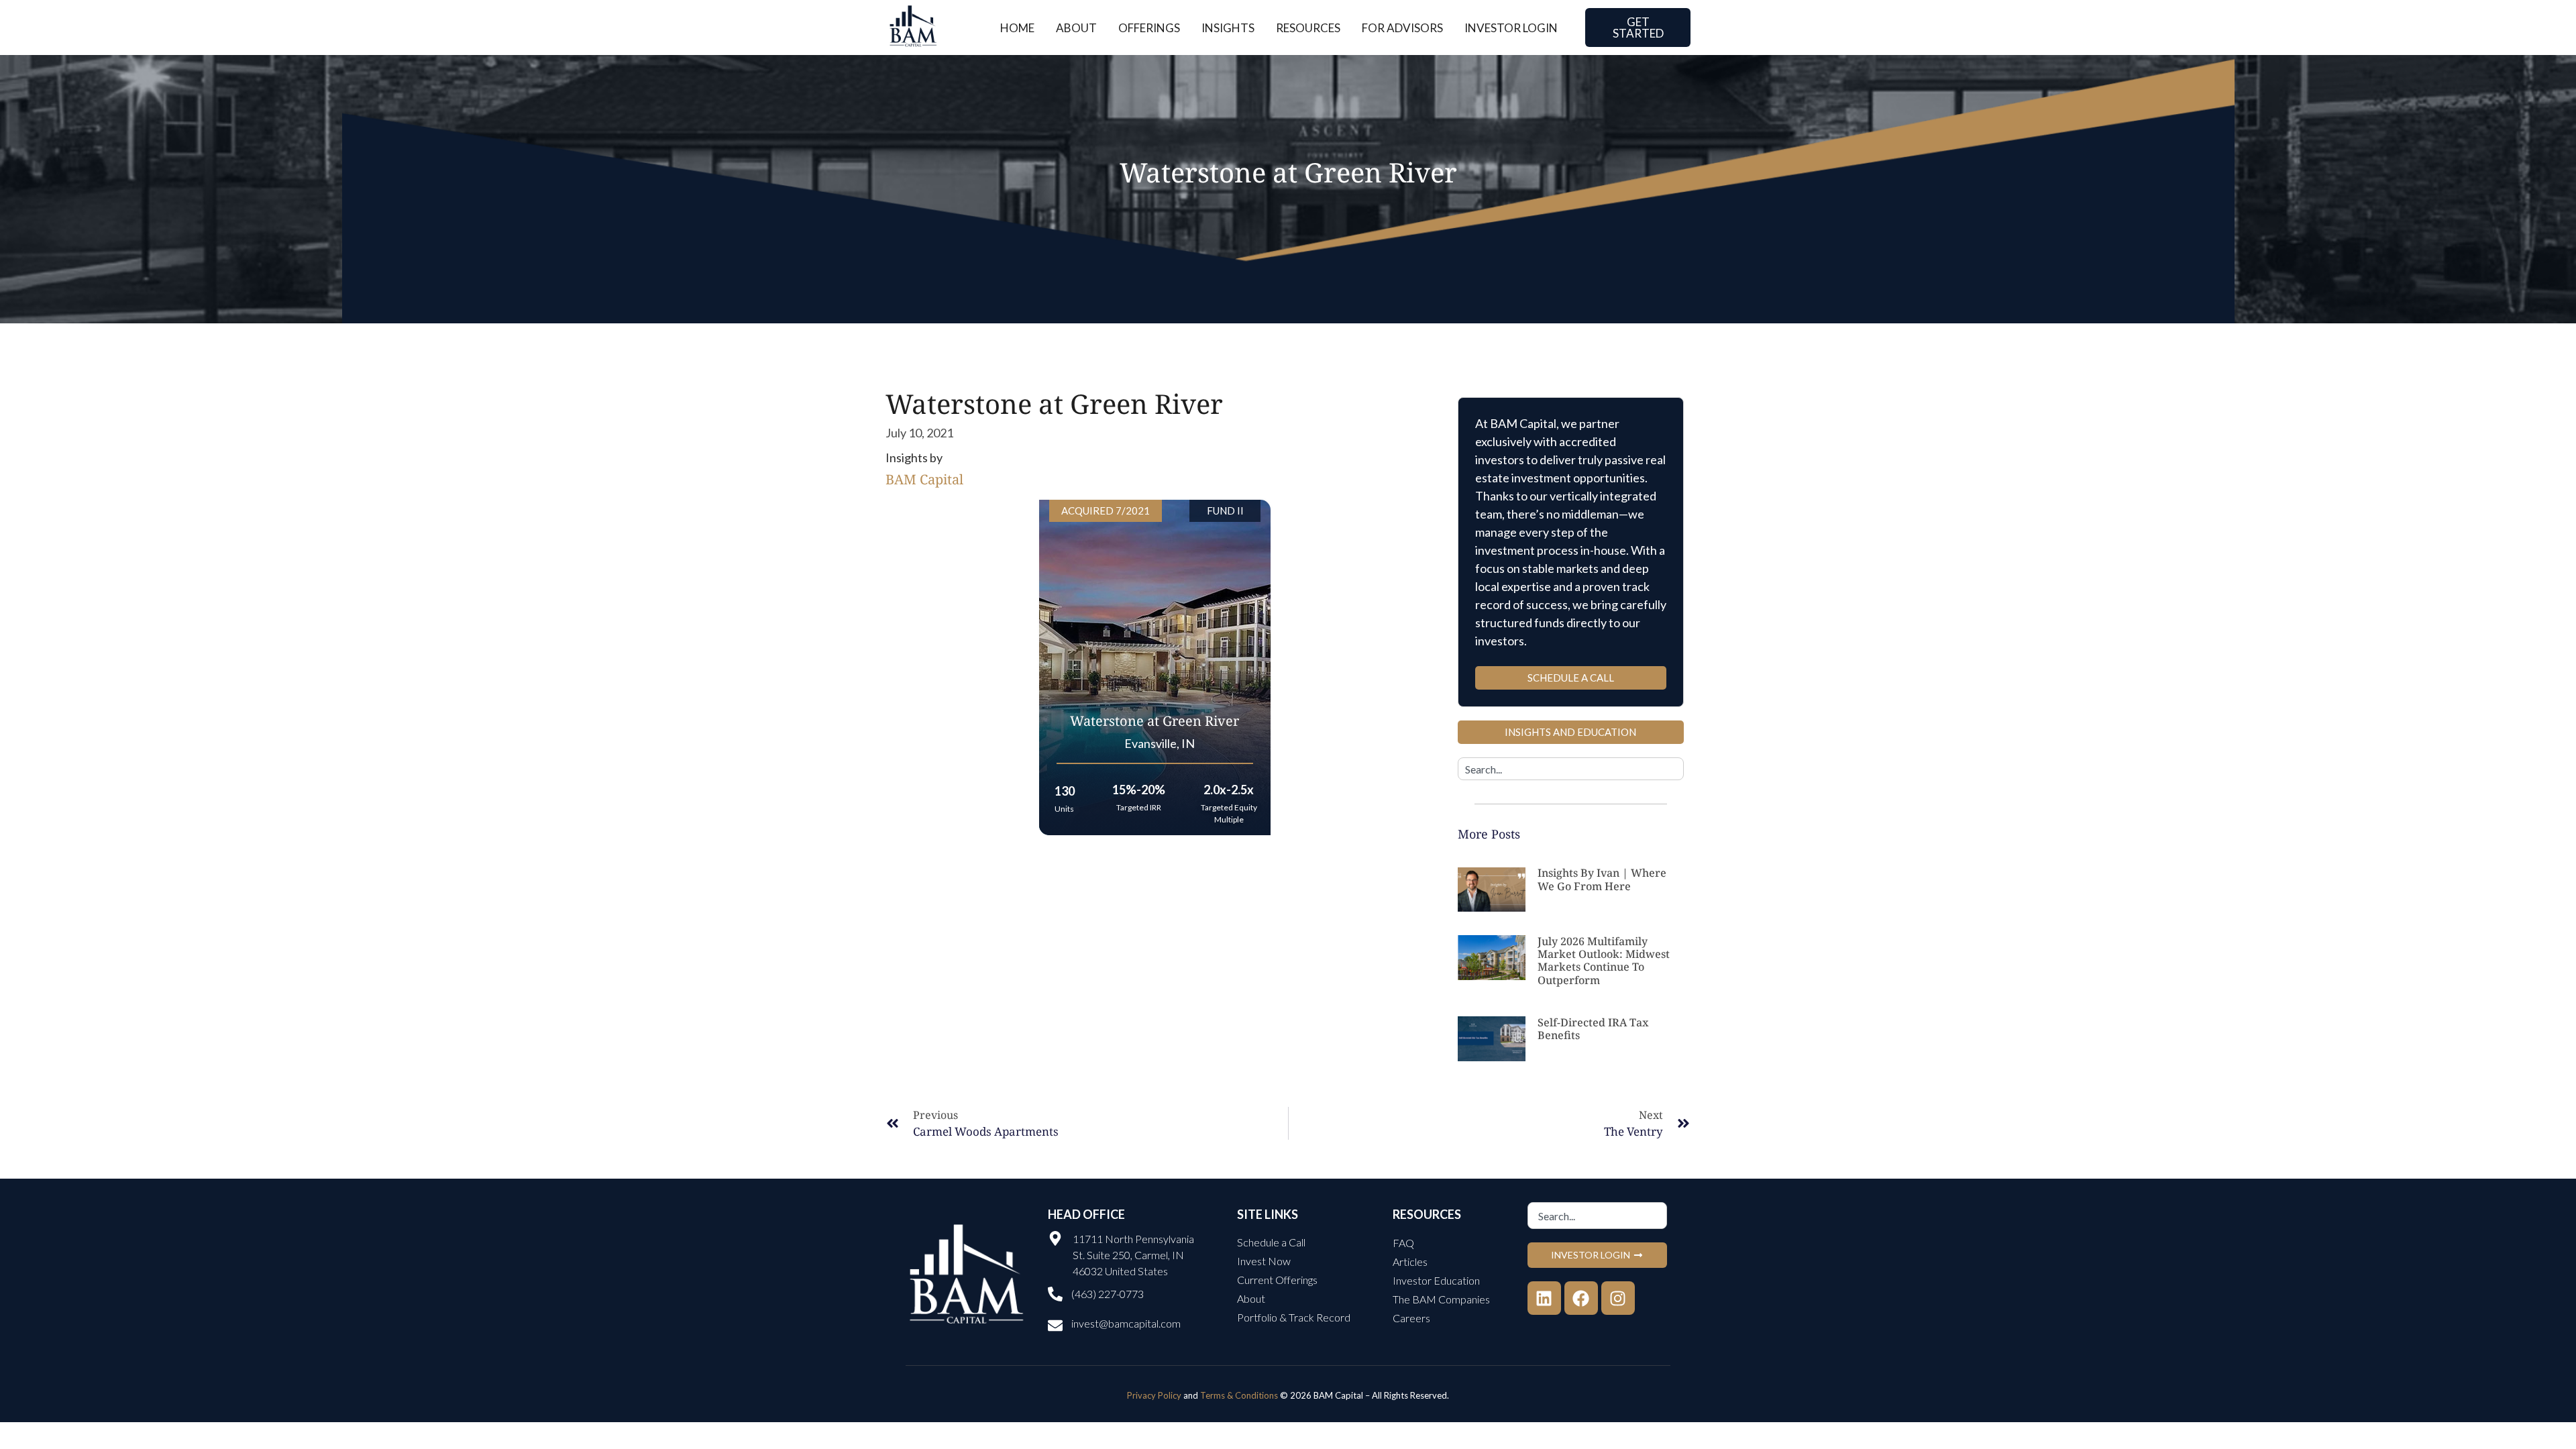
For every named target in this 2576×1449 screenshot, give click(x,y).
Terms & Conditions (1239, 1395)
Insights (1228, 28)
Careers (1411, 1318)
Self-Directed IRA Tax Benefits (1593, 1029)
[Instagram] (1618, 1298)
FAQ (1403, 1243)
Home (1017, 28)
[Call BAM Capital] (1055, 1294)
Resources (1308, 28)
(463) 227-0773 (1108, 1294)
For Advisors (1402, 28)
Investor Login (1511, 28)
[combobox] (1571, 769)
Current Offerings (1277, 1280)
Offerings (1149, 28)
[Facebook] (1581, 1298)
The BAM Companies (1441, 1299)
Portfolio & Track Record (1294, 1317)
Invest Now (1264, 1261)
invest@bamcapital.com (1126, 1323)
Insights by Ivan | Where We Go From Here (1602, 879)
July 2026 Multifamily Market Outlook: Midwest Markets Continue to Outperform (1604, 961)
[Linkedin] (1544, 1298)
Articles (1410, 1262)
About (1076, 28)
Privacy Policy (1154, 1395)
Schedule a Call (1271, 1242)
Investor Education (1436, 1280)
